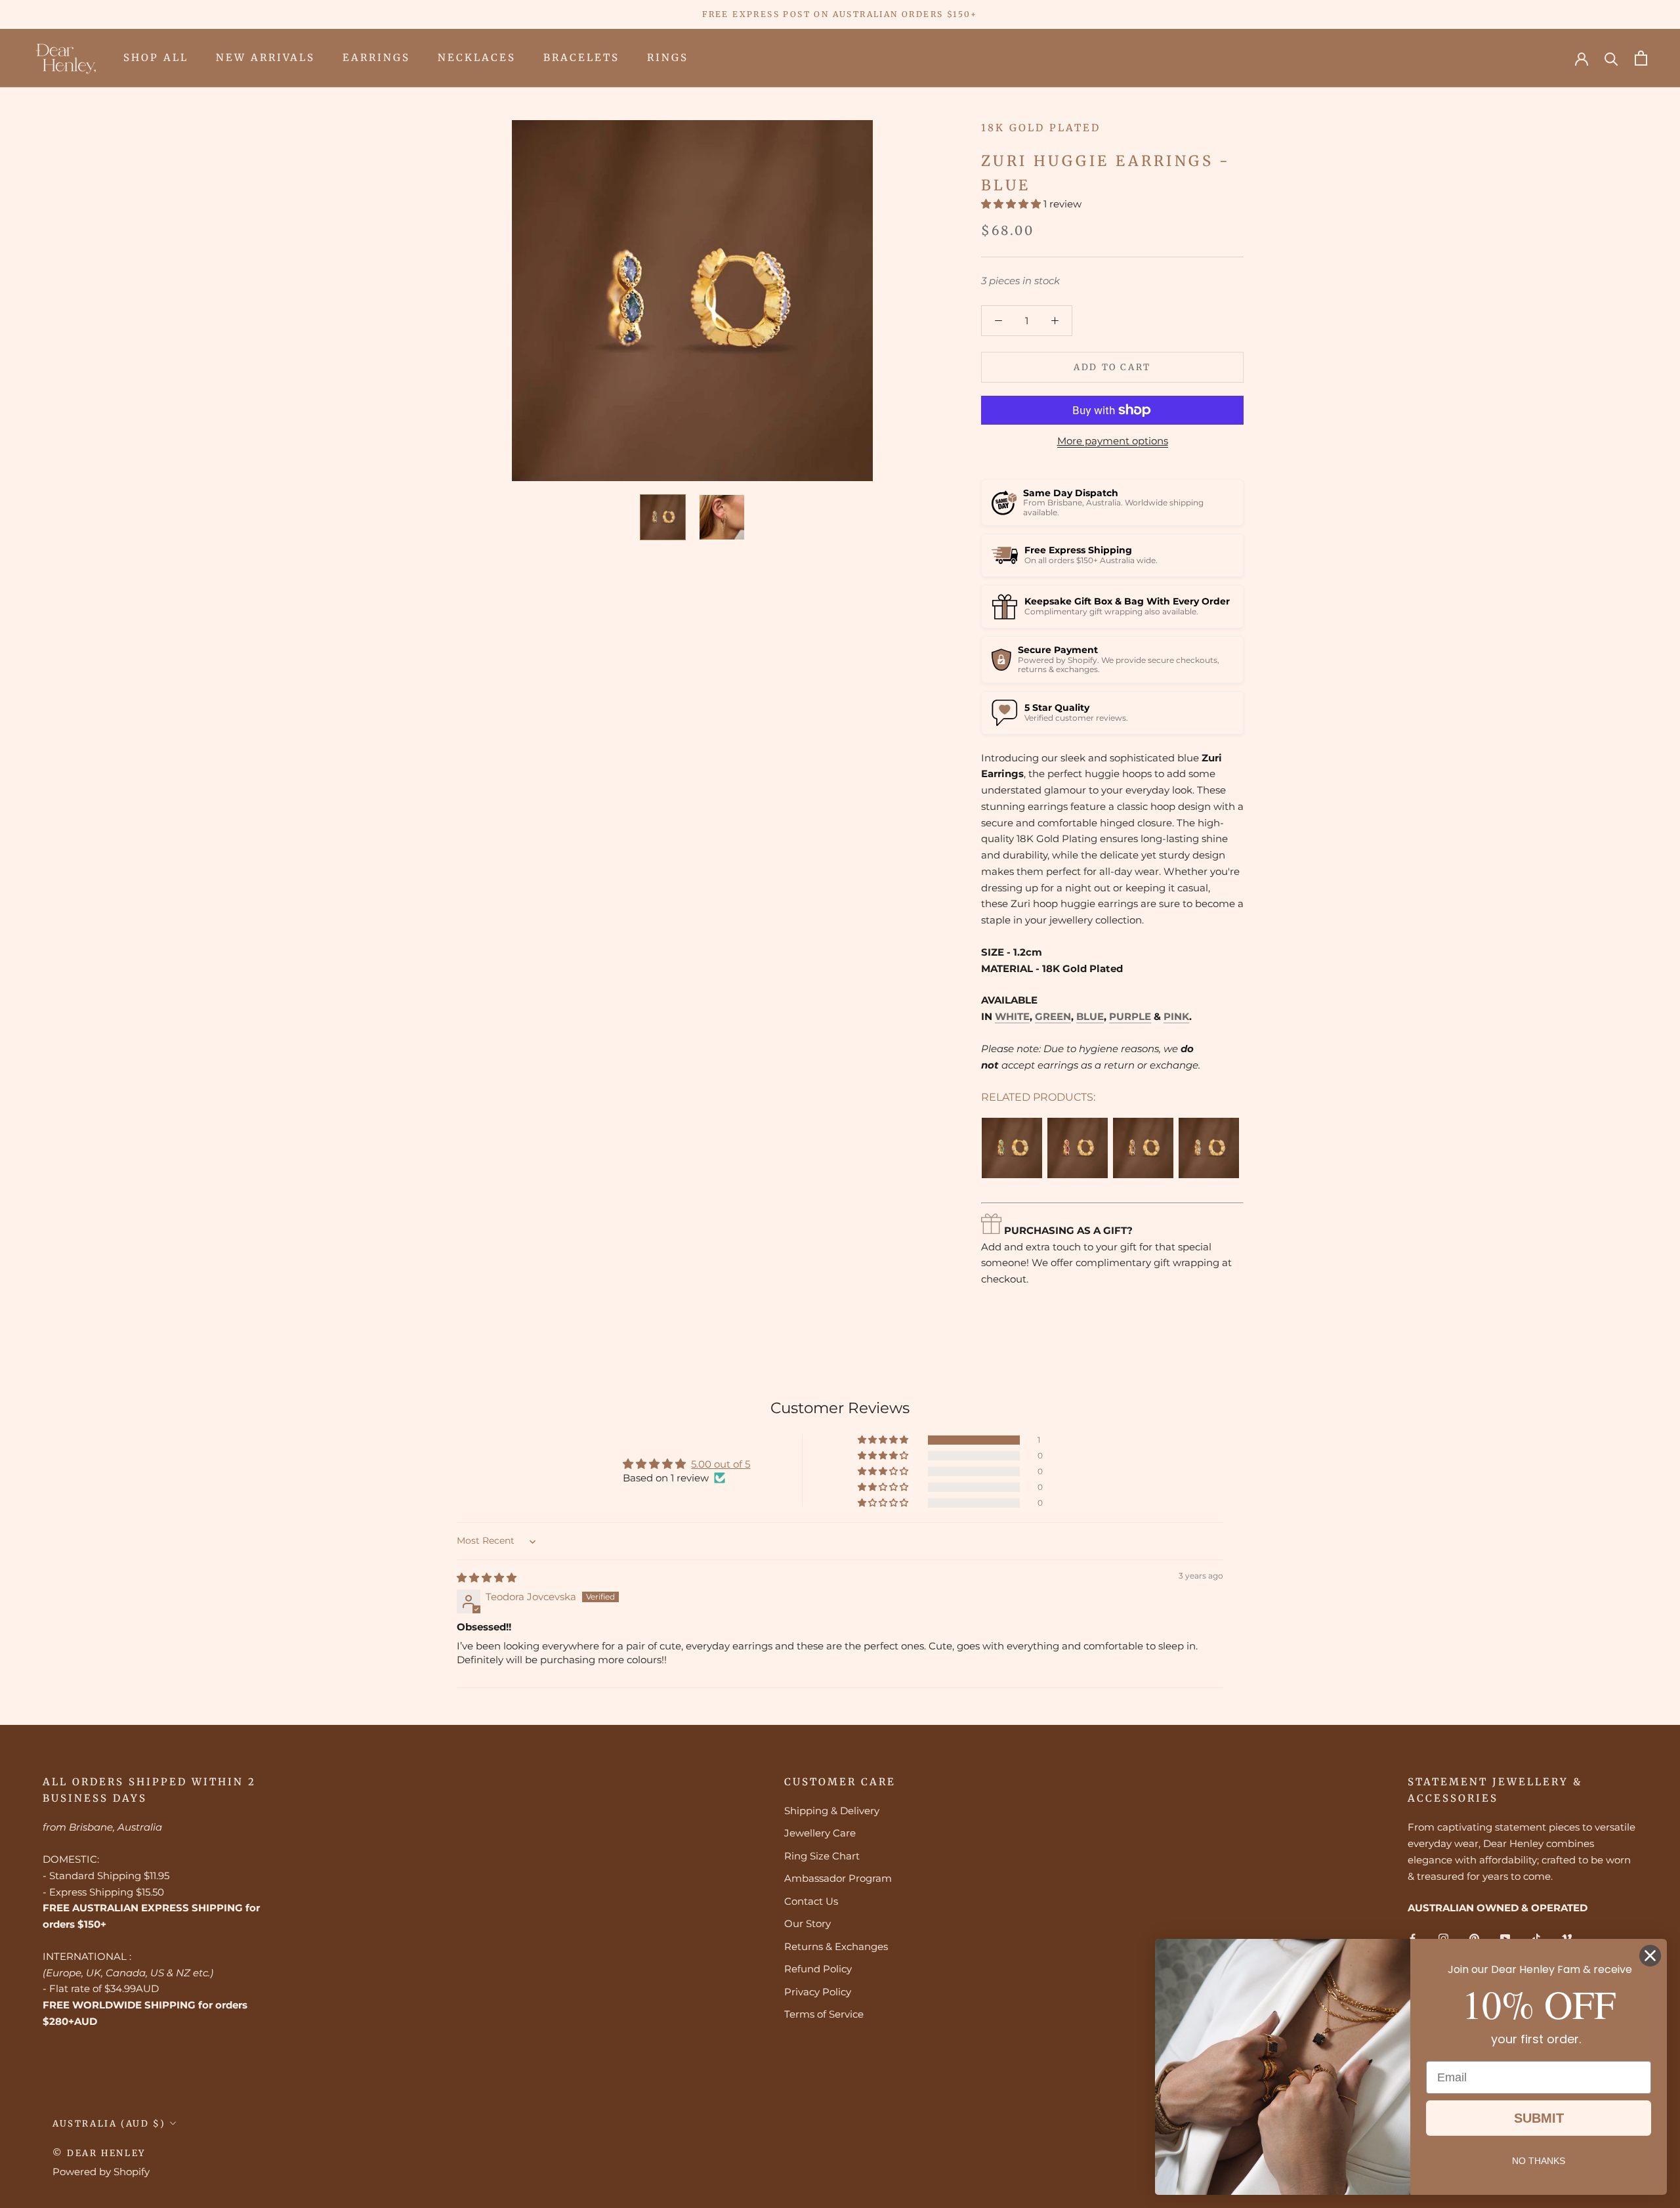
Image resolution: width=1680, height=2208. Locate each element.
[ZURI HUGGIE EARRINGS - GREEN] (1012, 1148)
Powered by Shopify (101, 2172)
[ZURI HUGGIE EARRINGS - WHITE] (1209, 1148)
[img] (487, 1578)
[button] (1012, 204)
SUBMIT (1539, 2118)
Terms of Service (824, 2014)
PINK (1176, 1016)
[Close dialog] (1650, 1956)
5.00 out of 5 (721, 1464)
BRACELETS (581, 57)
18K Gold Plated (1041, 128)
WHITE (1012, 1016)
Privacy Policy (818, 1992)
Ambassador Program (838, 1878)
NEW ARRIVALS (265, 57)
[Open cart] (1641, 58)
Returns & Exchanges (836, 1946)
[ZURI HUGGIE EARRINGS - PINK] (1078, 1148)
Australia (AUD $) (109, 2124)
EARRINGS (376, 57)
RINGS (668, 57)
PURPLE (1130, 1016)
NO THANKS (1539, 2161)
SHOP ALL (156, 57)
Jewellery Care (820, 1833)
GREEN (1053, 1016)
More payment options (1113, 441)
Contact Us (811, 1901)
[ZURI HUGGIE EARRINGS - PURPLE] (1143, 1148)
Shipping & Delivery (832, 1811)
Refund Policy (818, 1969)
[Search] (1611, 58)
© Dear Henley (99, 2153)
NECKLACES (477, 57)
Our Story (808, 1923)
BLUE (1090, 1016)
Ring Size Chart (822, 1856)
